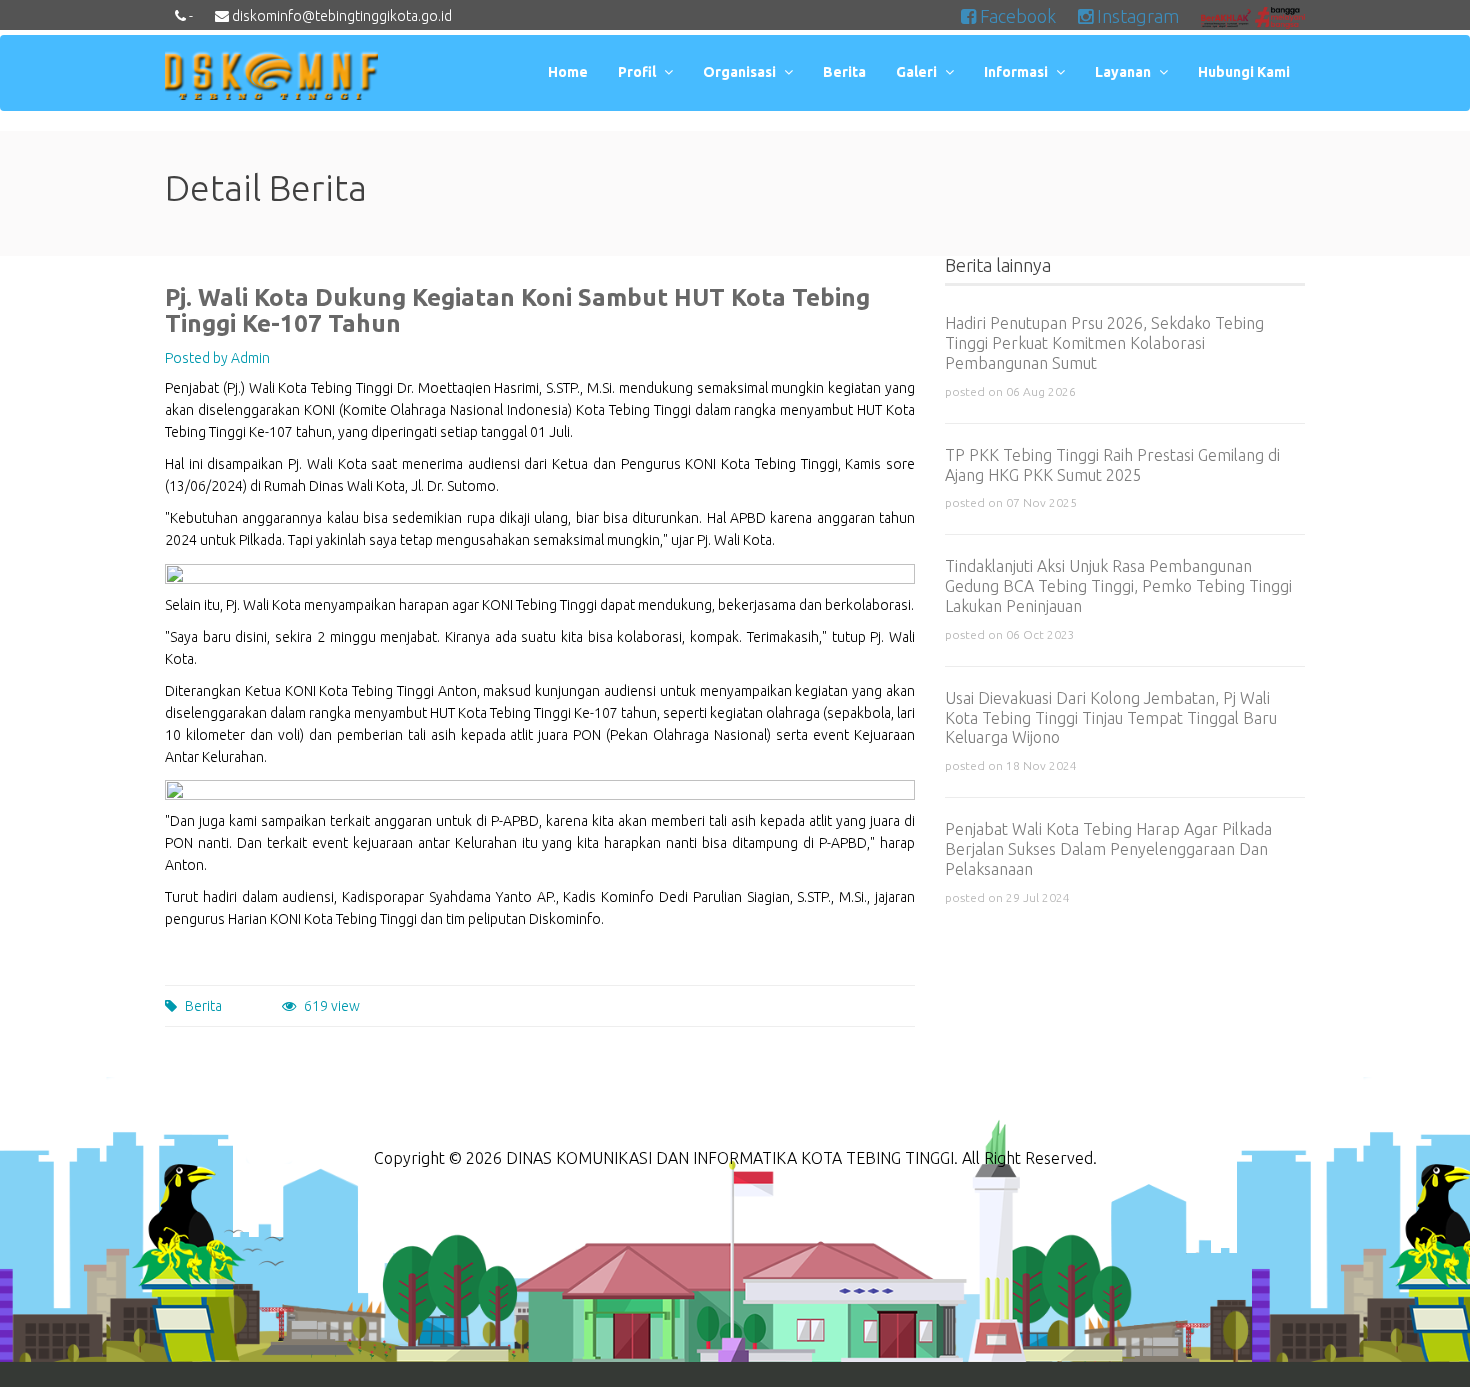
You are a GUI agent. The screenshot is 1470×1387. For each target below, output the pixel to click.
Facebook (1016, 16)
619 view (332, 1006)
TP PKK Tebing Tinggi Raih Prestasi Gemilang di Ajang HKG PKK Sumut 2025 (1112, 465)
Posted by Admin (217, 358)
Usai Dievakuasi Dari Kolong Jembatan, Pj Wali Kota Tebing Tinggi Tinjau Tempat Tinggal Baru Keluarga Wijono (1111, 718)
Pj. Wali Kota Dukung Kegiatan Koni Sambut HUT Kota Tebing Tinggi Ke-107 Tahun (517, 310)
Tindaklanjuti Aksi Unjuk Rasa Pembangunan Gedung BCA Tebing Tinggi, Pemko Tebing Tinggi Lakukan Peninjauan (1118, 586)
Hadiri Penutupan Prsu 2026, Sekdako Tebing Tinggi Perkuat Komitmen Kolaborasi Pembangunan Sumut (1104, 343)
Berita (203, 1006)
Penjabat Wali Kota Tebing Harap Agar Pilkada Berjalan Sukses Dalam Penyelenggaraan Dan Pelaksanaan (1108, 849)
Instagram (1136, 16)
